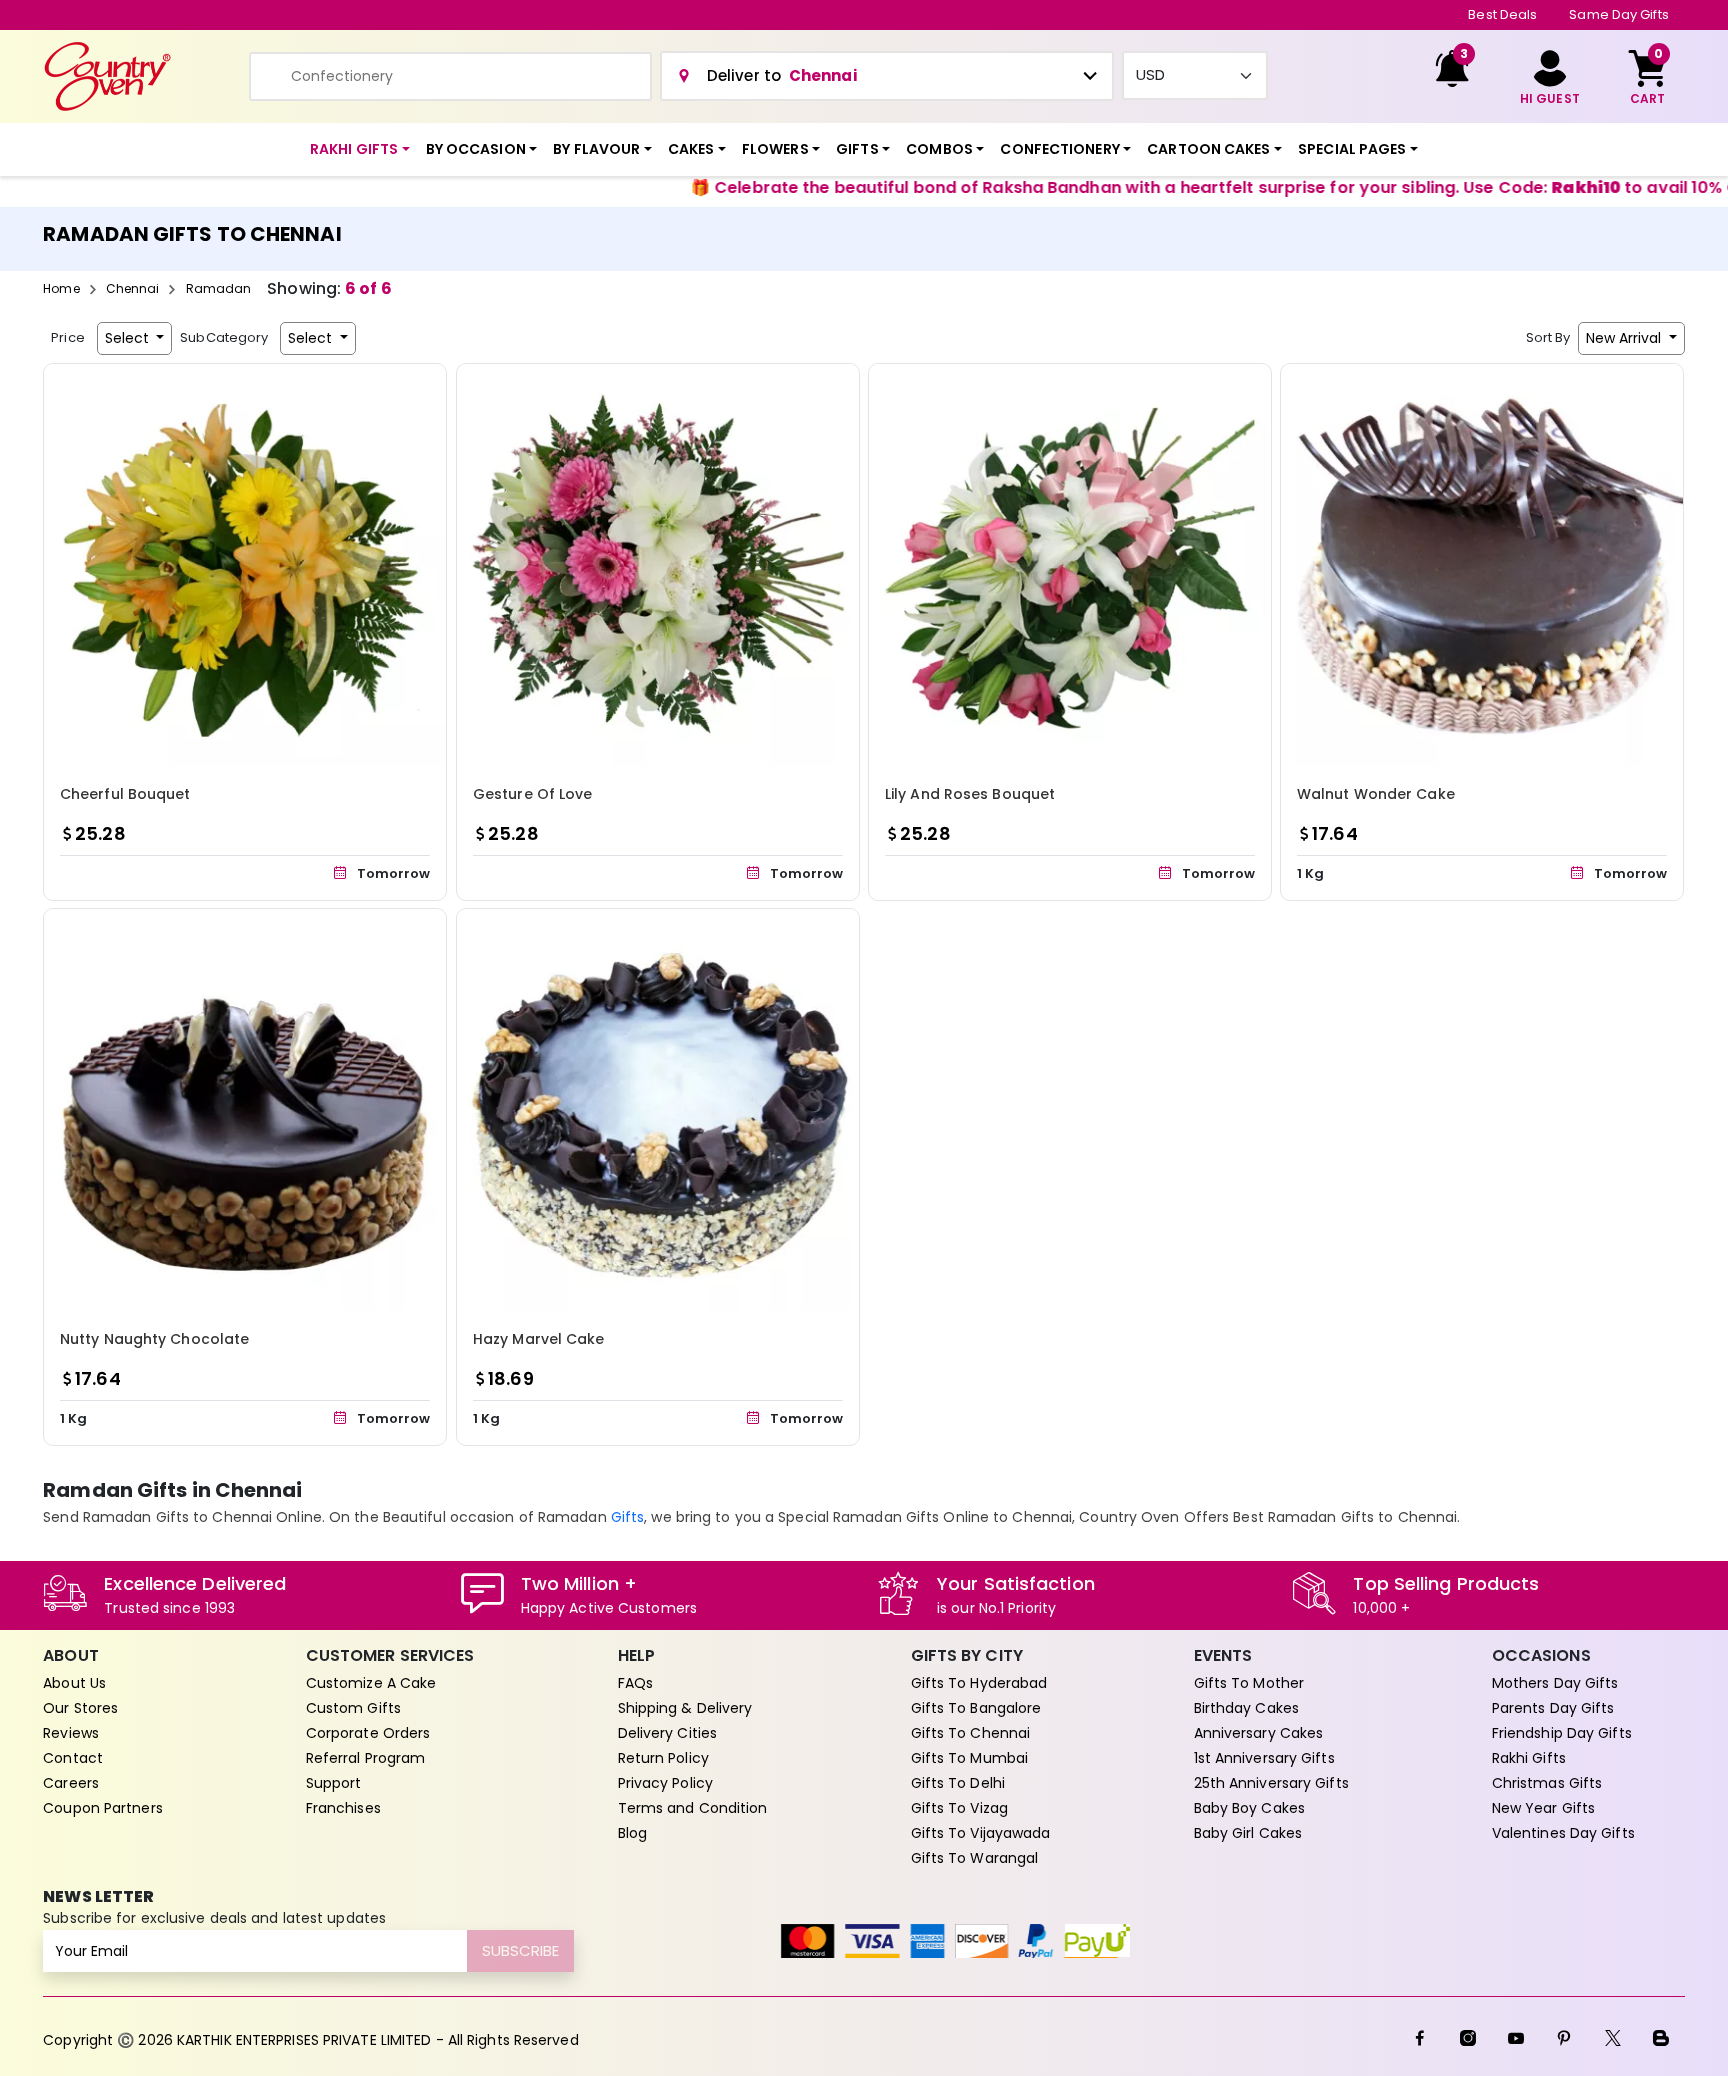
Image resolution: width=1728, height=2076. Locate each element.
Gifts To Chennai (971, 1733)
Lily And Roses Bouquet (970, 794)
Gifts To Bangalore (976, 1708)
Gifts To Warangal (975, 1858)
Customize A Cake (371, 1683)
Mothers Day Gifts (1555, 1683)
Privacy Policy (665, 1783)
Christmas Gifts (1547, 1783)
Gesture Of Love (533, 794)
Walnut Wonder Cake (1376, 794)
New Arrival (1625, 338)
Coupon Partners (103, 1808)
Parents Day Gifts (1553, 1708)
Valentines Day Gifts (1563, 1833)
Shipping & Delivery (685, 1708)
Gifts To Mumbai (970, 1758)
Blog (632, 1833)
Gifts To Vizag (959, 1808)
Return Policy (663, 1758)
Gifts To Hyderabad (979, 1683)
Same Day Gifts (1618, 14)
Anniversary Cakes (1259, 1733)
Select (129, 338)
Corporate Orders (368, 1733)
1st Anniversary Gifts (1264, 1758)
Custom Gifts (353, 1708)
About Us (74, 1683)
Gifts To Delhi (958, 1783)
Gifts (628, 1517)
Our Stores (80, 1708)
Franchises (343, 1808)
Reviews (71, 1733)
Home (61, 288)
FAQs (635, 1683)
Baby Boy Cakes (1249, 1808)
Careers (71, 1783)
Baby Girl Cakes (1248, 1833)
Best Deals (1502, 14)
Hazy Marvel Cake (539, 1340)
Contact (73, 1758)
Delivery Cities (668, 1733)
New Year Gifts (1543, 1808)
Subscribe (520, 1950)
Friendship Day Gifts (1562, 1733)
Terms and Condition (693, 1808)
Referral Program (366, 1758)
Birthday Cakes (1246, 1708)
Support (334, 1783)
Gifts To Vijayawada (981, 1833)
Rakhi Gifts (1529, 1758)
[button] (360, 149)
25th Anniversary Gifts (1271, 1783)
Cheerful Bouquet (125, 794)
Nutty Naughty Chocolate (154, 1340)
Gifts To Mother (1249, 1683)
